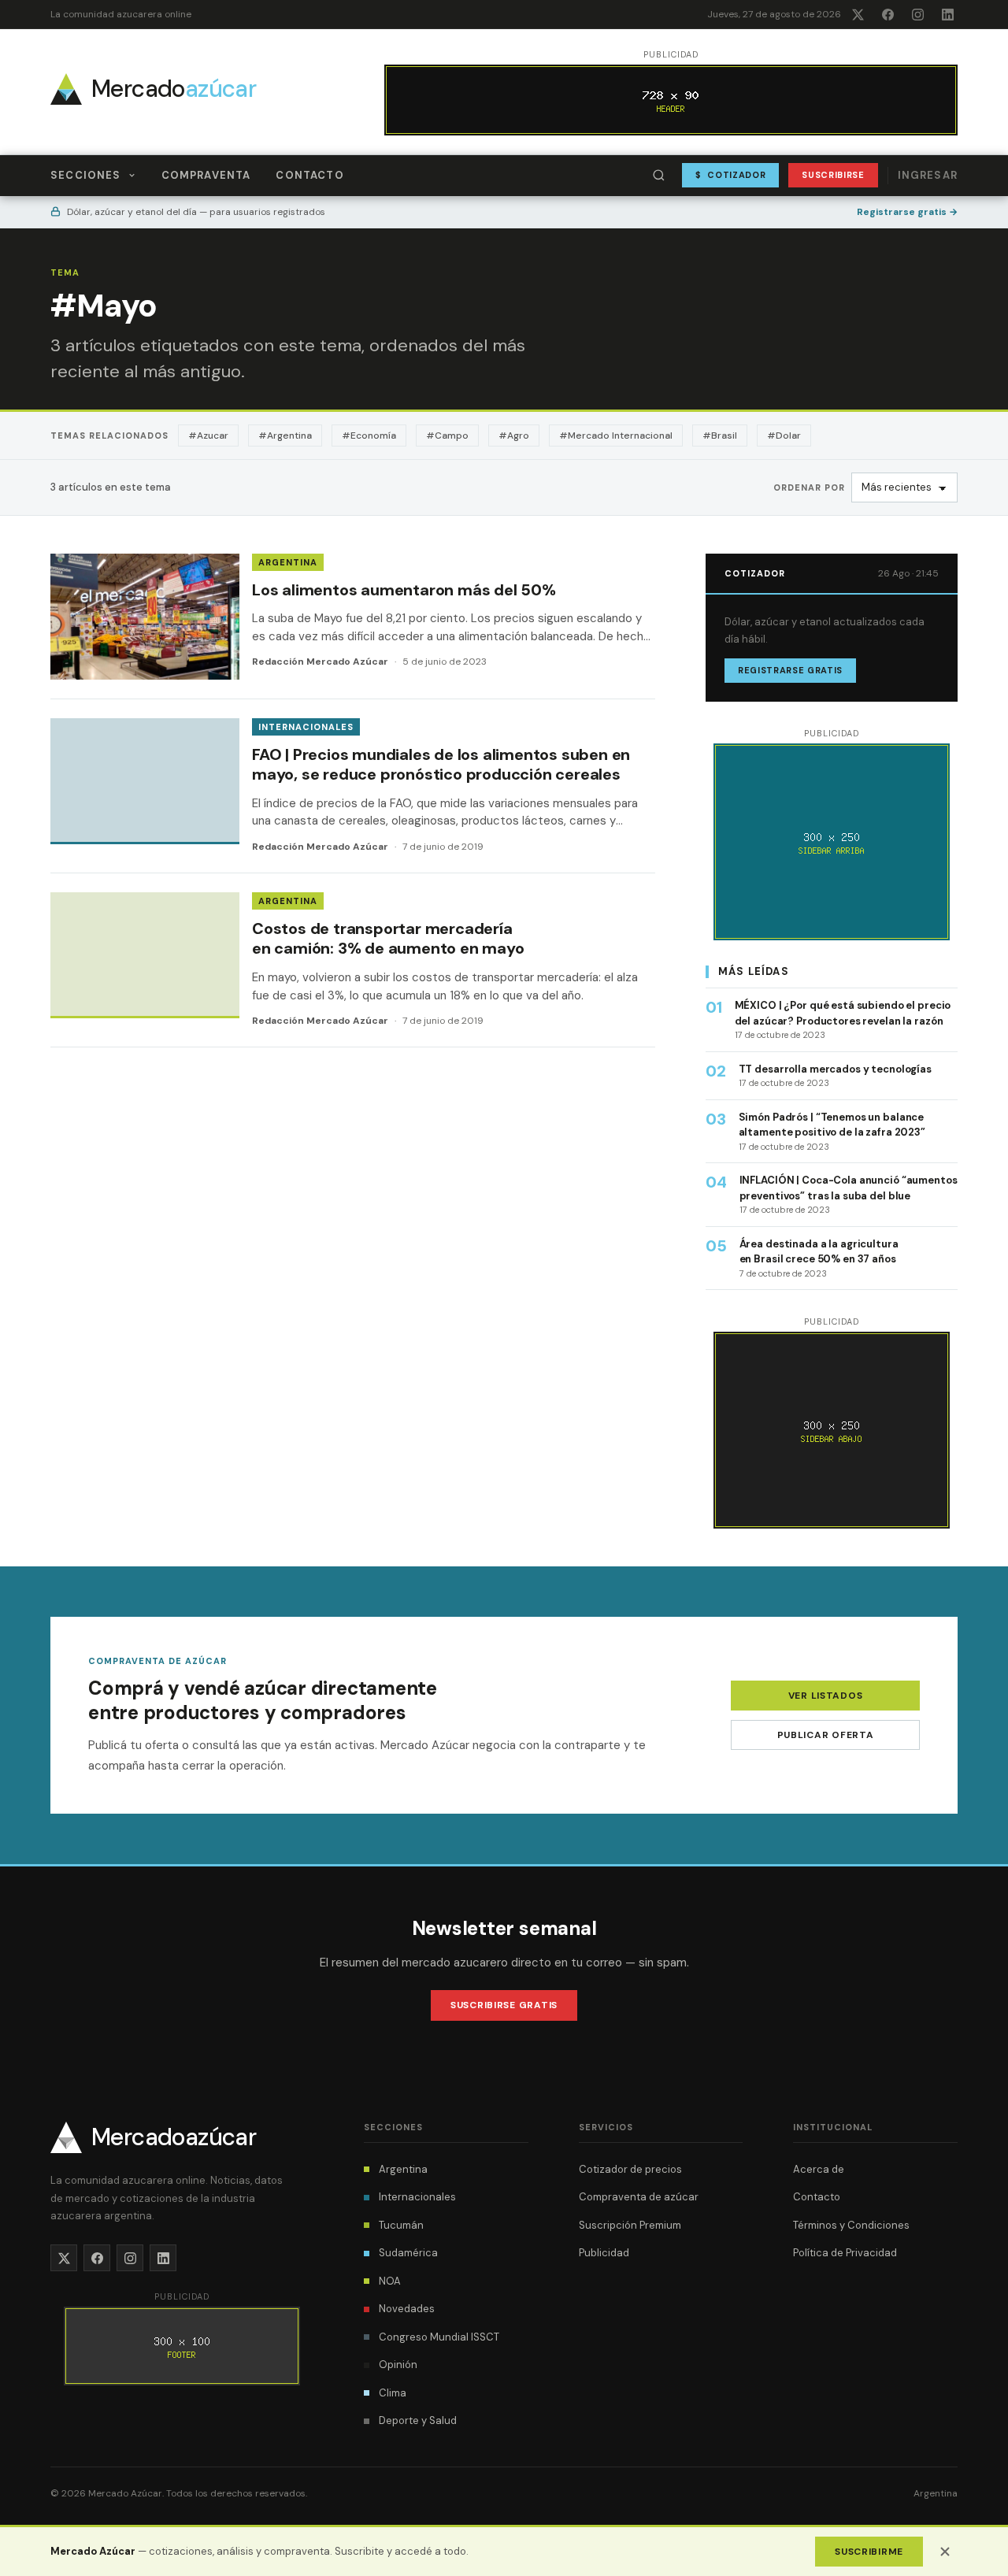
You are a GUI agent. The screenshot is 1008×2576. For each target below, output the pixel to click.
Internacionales (306, 727)
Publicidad (604, 2253)
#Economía (369, 436)
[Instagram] (917, 14)
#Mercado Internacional (616, 436)
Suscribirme (869, 2552)
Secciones (86, 175)
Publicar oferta (826, 1735)
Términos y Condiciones (851, 2225)
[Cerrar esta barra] (945, 2552)
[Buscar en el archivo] (659, 176)
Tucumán (401, 2225)
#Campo (447, 436)
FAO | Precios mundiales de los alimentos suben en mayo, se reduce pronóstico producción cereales (441, 765)
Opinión (398, 2365)
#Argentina (285, 436)
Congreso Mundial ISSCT (439, 2337)
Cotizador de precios (630, 2169)
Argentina (288, 562)
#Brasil (720, 436)
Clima (393, 2393)
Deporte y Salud (418, 2420)
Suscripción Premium (630, 2225)
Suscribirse (833, 175)
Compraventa (206, 175)
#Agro (514, 436)
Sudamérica (408, 2253)
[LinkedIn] (947, 14)
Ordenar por (809, 487)
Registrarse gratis (907, 212)
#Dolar (784, 436)
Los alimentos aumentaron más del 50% (404, 590)
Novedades (407, 2309)
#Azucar (208, 436)
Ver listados (826, 1696)
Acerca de (819, 2169)
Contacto (309, 175)
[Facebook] (888, 14)
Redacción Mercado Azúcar (320, 662)
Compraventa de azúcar (639, 2197)
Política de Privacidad (845, 2253)
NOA (390, 2281)
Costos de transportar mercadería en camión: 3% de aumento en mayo (388, 939)
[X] (858, 14)
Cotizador (731, 175)
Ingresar (928, 175)
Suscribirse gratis (504, 2005)
